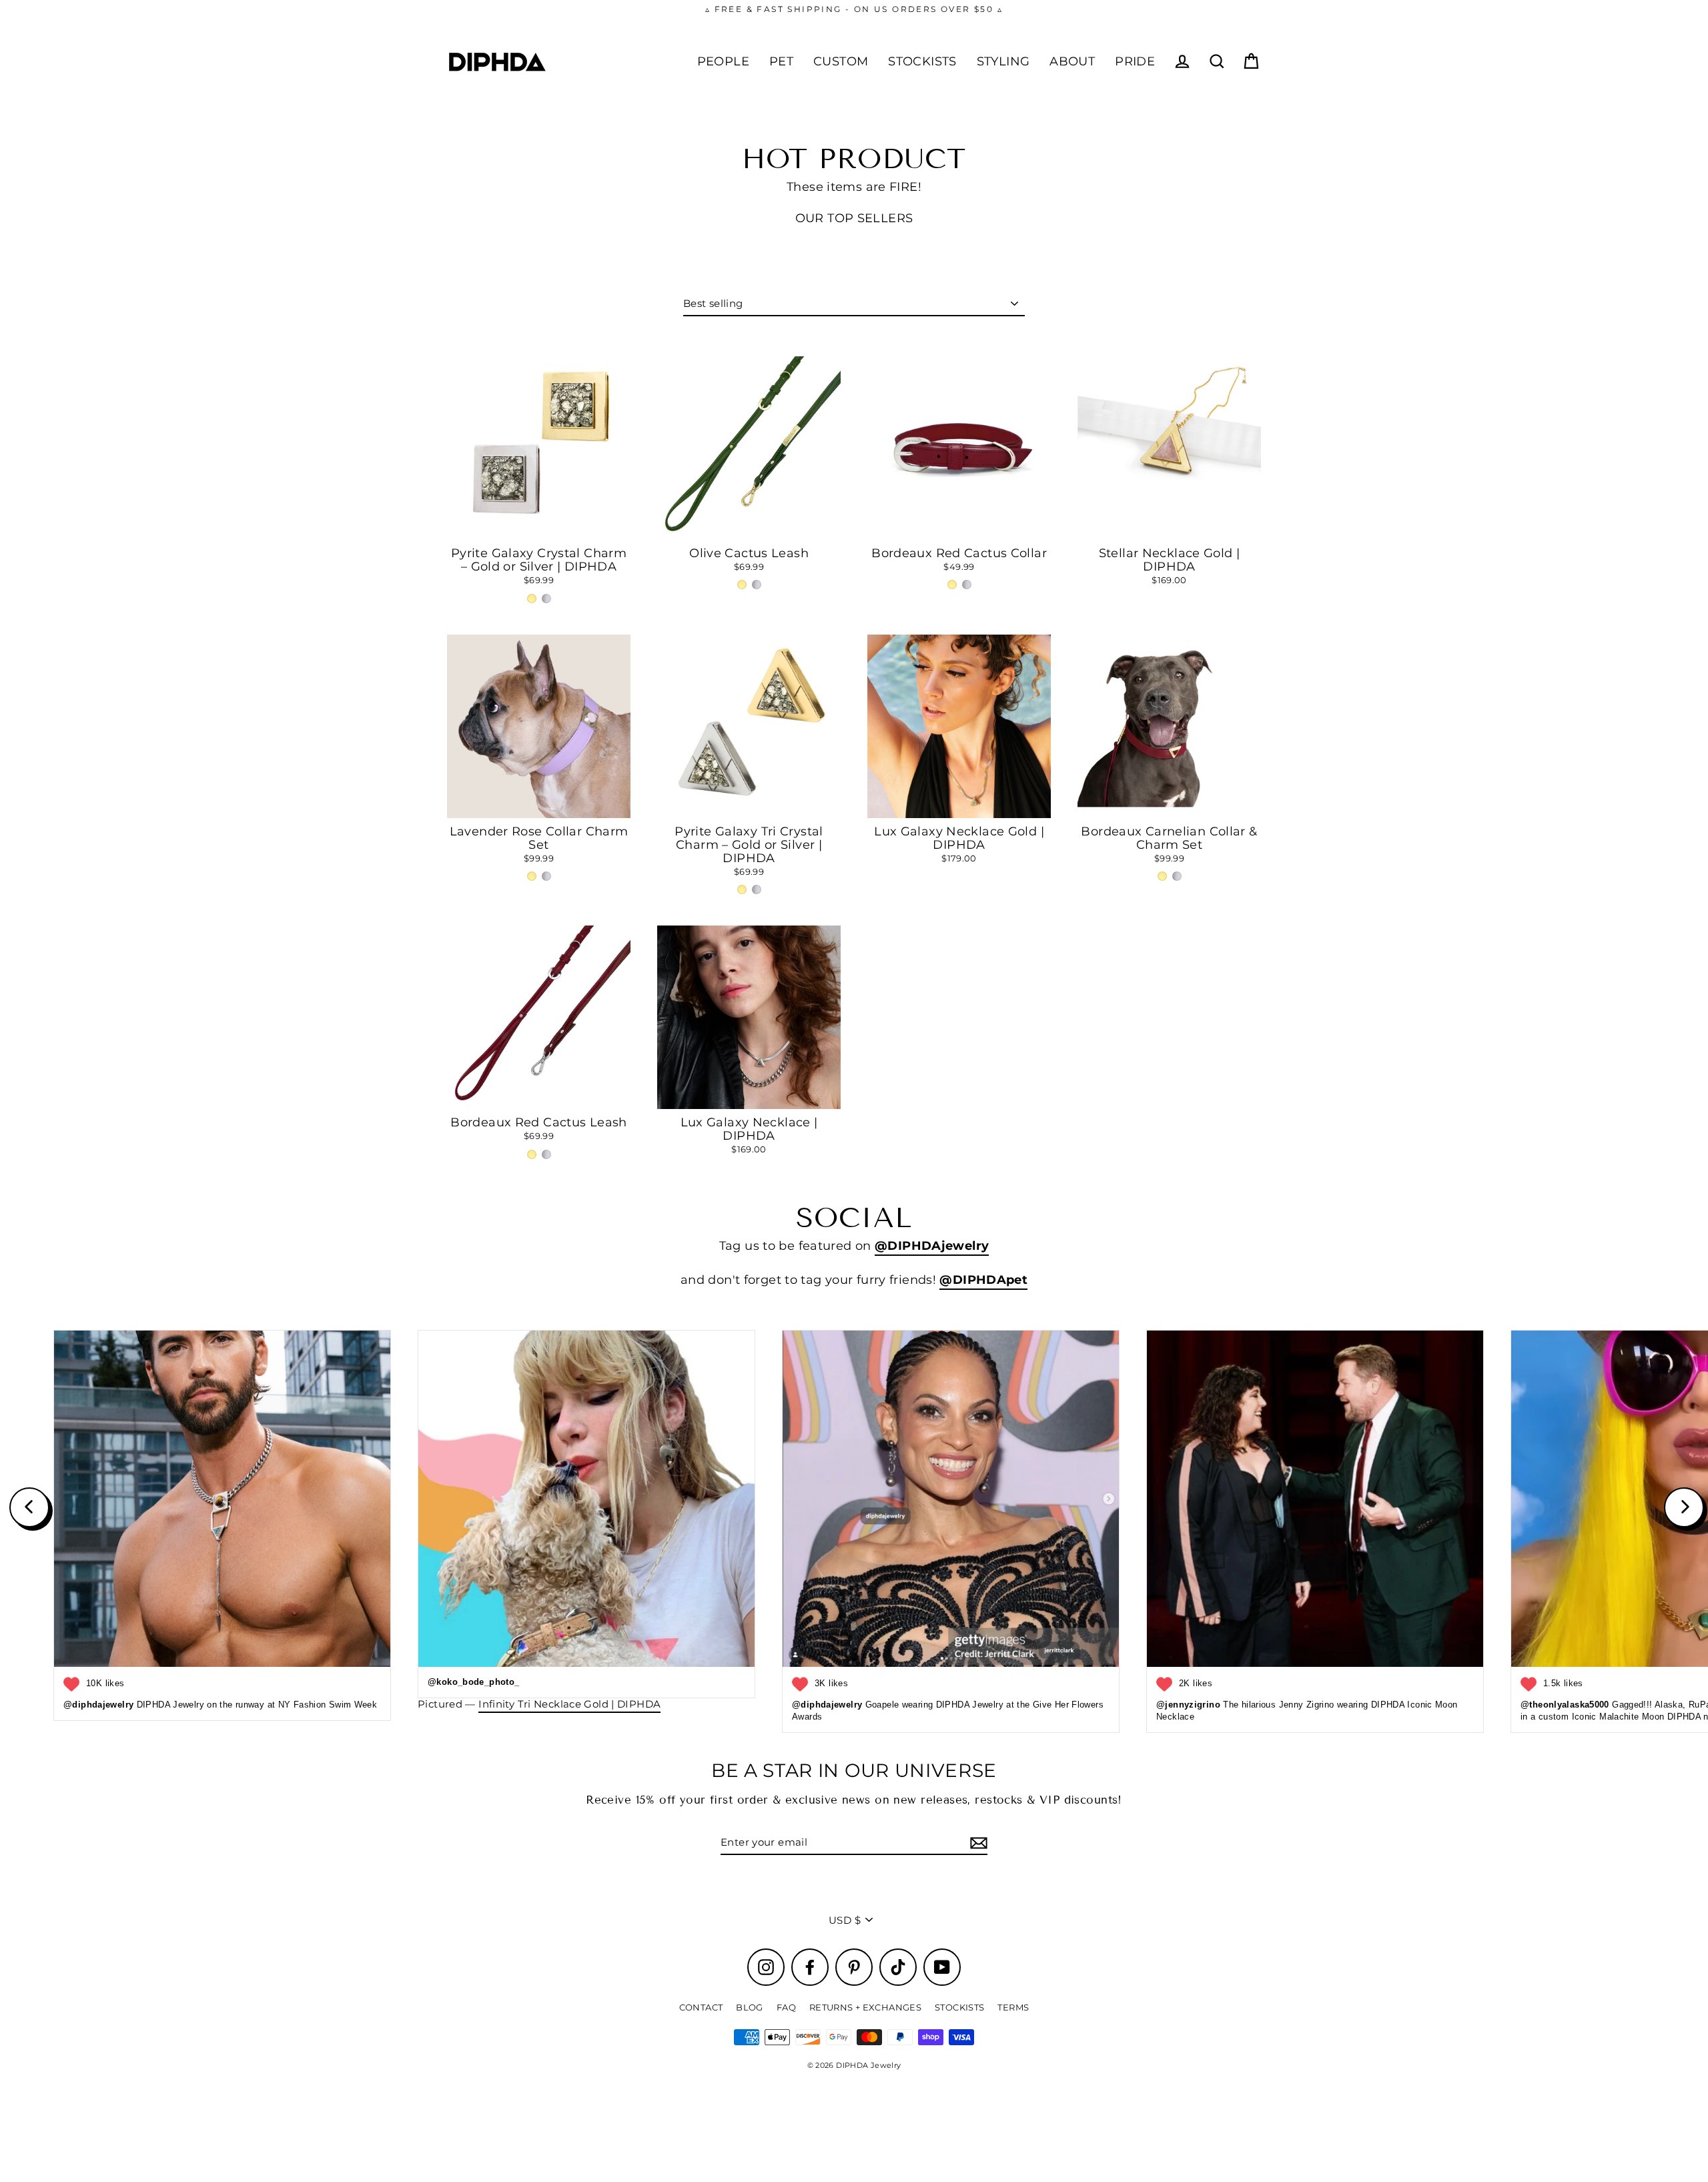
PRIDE (1135, 61)
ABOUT (1072, 61)
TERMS (1013, 2007)
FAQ (786, 2007)
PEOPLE (723, 61)
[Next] (1684, 1507)
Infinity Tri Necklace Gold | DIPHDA (569, 1704)
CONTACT (701, 2007)
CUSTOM (841, 61)
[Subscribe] (977, 1843)
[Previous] (29, 1507)
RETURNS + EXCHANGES (865, 2007)
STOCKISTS (922, 61)
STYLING (1003, 61)
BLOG (750, 2007)
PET (781, 61)
